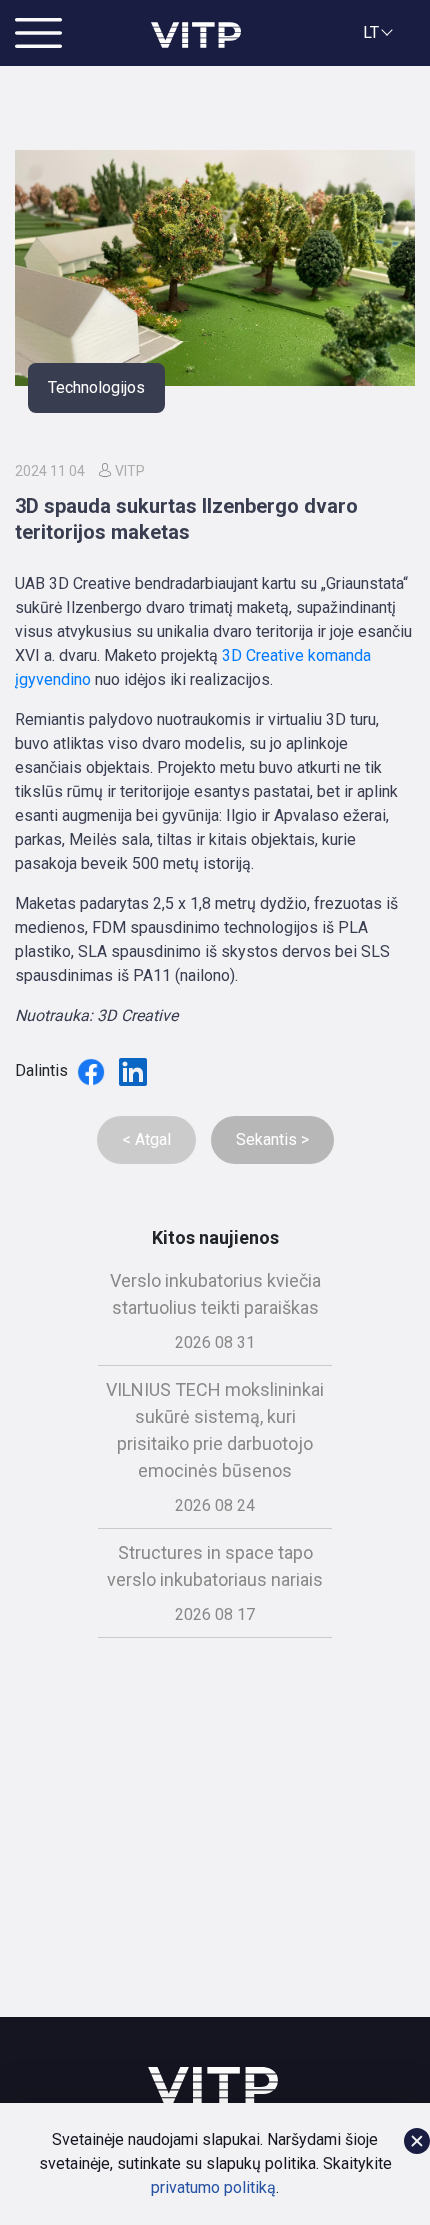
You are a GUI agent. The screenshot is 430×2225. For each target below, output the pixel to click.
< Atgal (146, 1139)
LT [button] (371, 32)
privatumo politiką (213, 2187)
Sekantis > (272, 1139)
